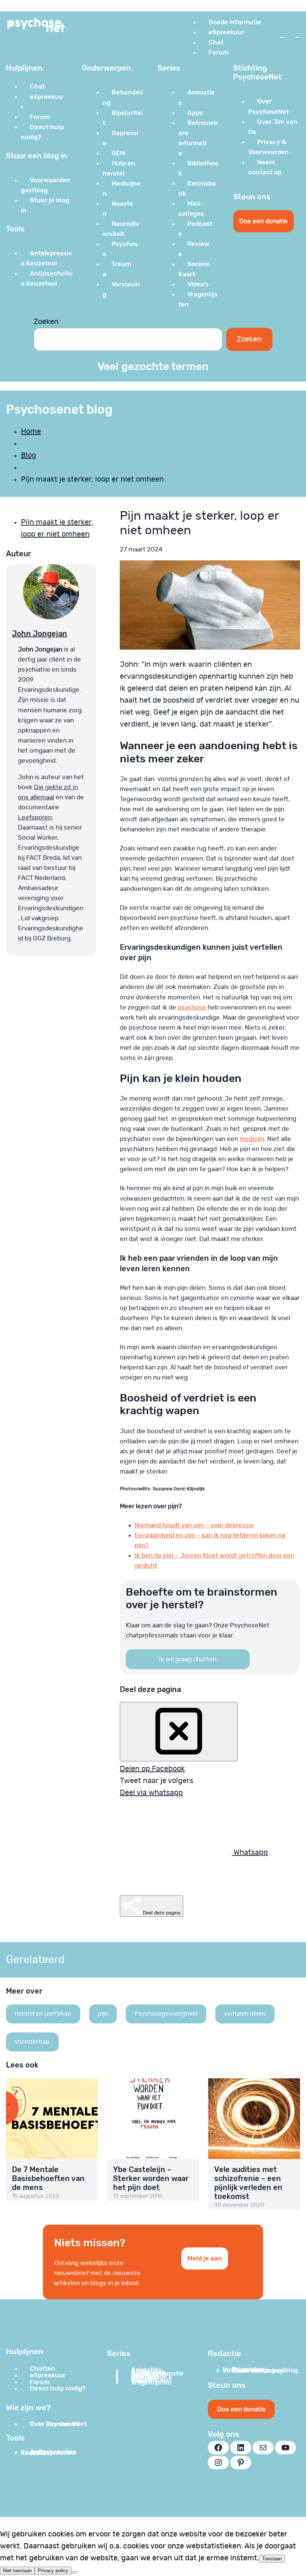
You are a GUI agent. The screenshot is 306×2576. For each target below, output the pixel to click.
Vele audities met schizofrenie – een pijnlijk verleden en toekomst (248, 2183)
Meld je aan (205, 2258)
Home (31, 432)
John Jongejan (40, 634)
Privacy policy (53, 2571)
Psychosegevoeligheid (166, 2014)
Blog (29, 455)
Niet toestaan (17, 2571)
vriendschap (32, 2042)
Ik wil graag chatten (188, 1659)
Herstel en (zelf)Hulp (43, 2014)
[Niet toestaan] (74, 2572)
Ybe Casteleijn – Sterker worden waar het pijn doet (151, 2178)
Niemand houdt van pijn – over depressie (194, 1525)
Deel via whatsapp (151, 1793)
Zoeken (46, 322)
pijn (103, 2014)
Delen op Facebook (152, 1769)
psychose (192, 1007)
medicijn (252, 1139)
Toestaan (272, 2559)
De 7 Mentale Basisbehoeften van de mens (48, 2178)
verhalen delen (245, 2014)
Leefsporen (35, 817)
